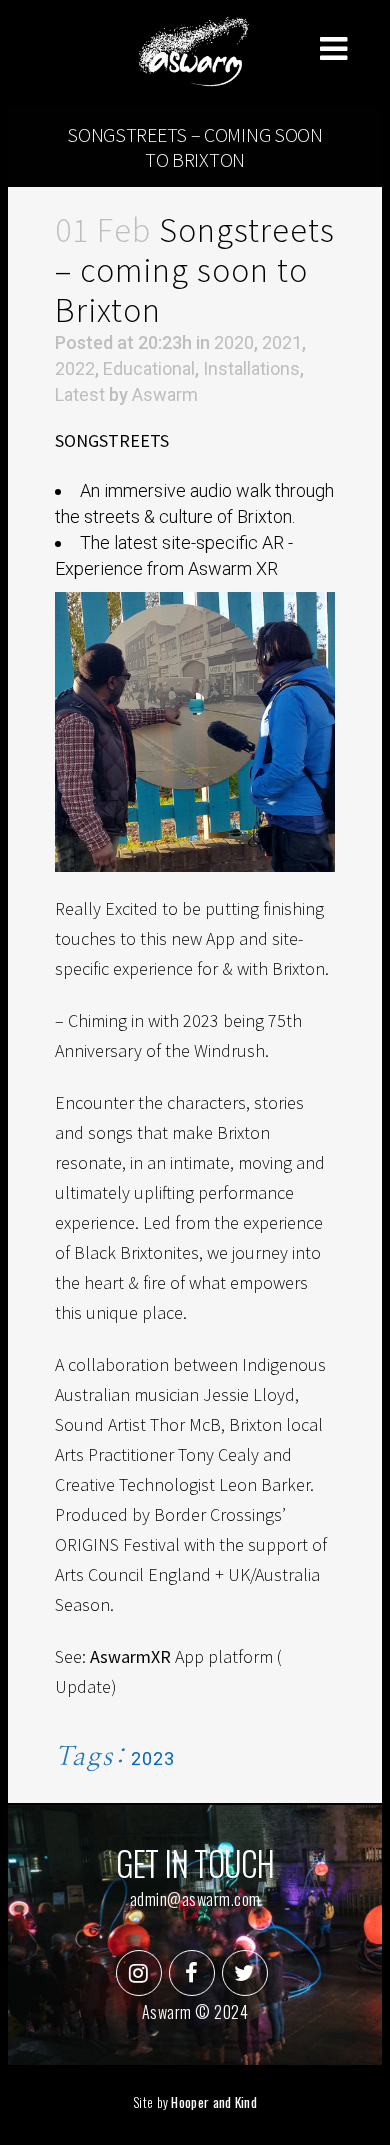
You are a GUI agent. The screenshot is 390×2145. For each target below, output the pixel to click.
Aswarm (165, 394)
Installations (251, 368)
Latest (80, 394)
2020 (234, 342)
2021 (282, 342)
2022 (75, 368)
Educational (149, 368)
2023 (153, 1758)
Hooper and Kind (214, 2102)
